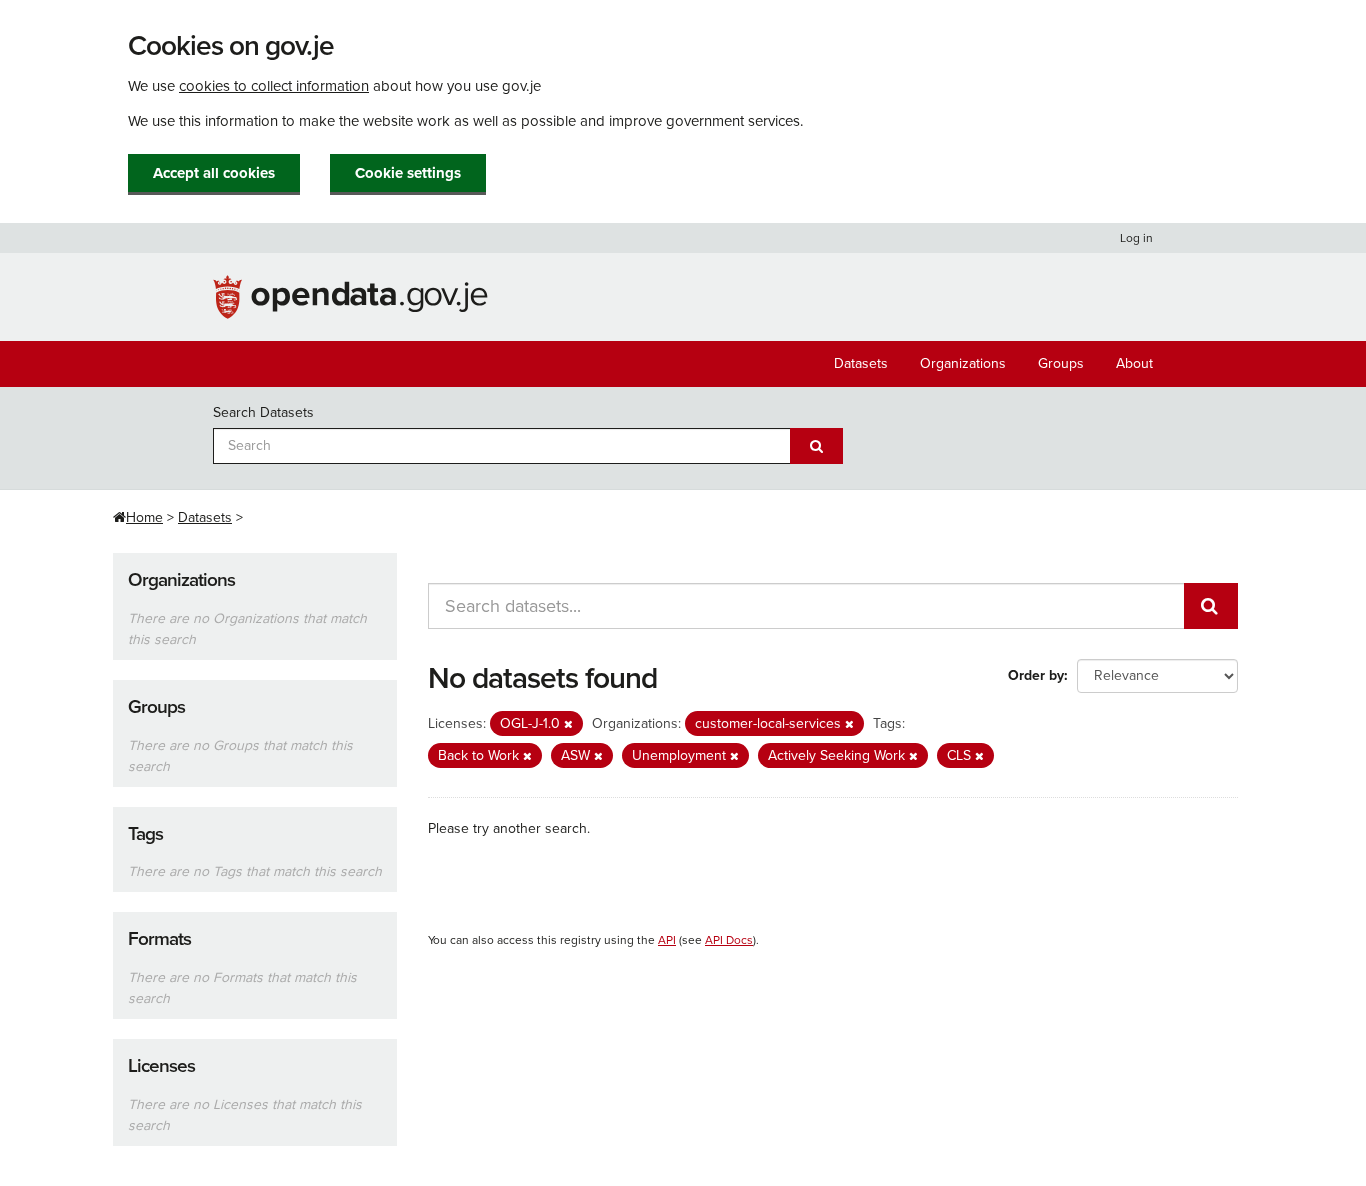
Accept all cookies (214, 173)
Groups (1061, 363)
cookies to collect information (274, 86)
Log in (1136, 238)
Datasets (861, 363)
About (1134, 363)
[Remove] (568, 724)
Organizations (963, 363)
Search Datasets (263, 412)
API (667, 940)
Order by (1036, 675)
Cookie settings (408, 173)
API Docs (729, 940)
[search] (1211, 606)
